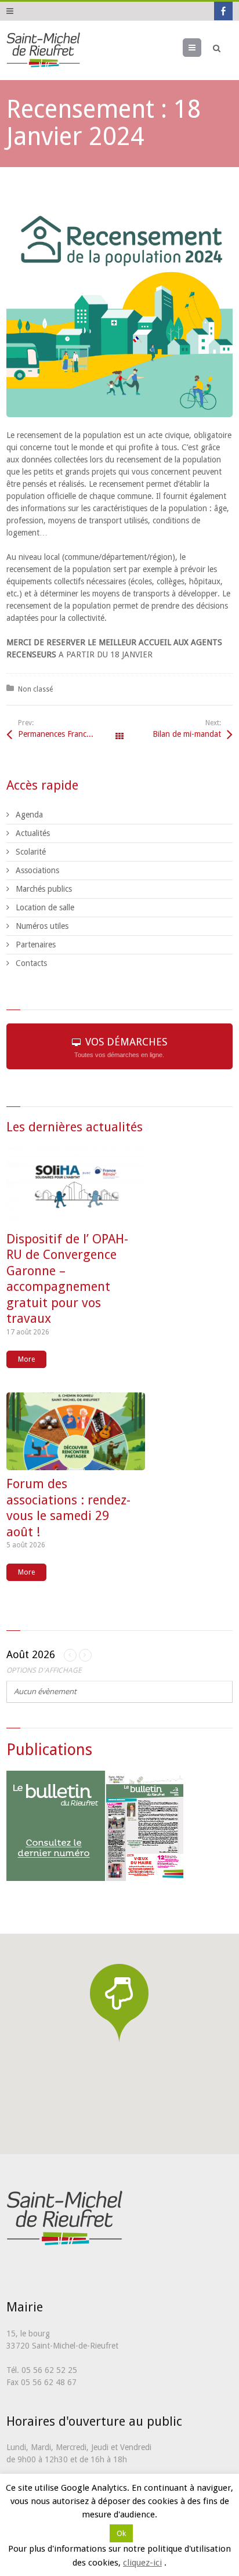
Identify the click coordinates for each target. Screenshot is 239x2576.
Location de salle (45, 907)
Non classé (35, 689)
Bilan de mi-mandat (187, 734)
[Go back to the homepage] (43, 50)
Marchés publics (44, 889)
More (26, 1359)
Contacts (31, 963)
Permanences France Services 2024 (69, 734)
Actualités (33, 833)
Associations (37, 870)
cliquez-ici (142, 2563)
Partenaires (36, 945)
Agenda (29, 815)
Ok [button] (121, 2533)
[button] (119, 2003)
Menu (201, 48)
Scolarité (31, 852)
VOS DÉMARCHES (121, 1047)
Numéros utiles (42, 926)
